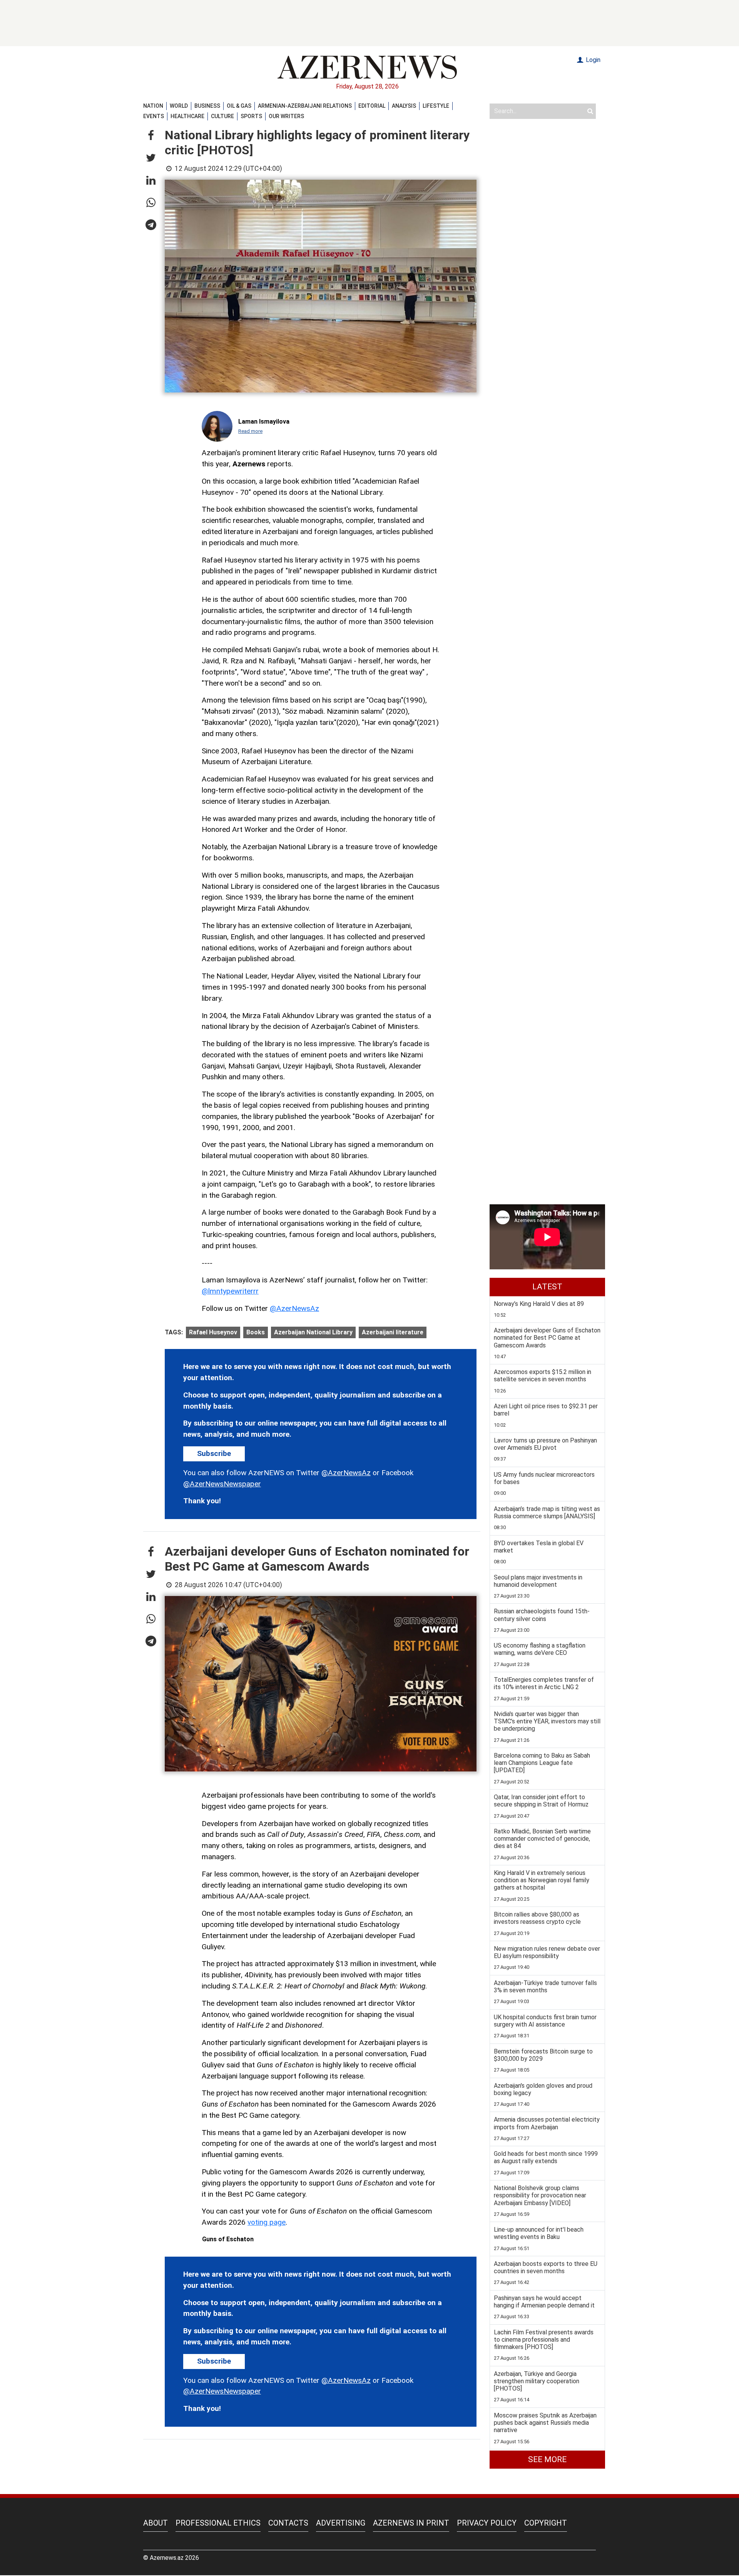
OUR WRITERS (286, 116)
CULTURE (222, 116)
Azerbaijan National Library (313, 1332)
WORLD (179, 106)
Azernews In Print (411, 2523)
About (155, 2523)
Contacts (288, 2523)
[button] (151, 136)
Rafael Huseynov (213, 1332)
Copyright (546, 2523)
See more (547, 2459)
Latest (547, 1287)
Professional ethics (218, 2523)
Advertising (341, 2523)
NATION (153, 106)
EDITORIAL (372, 106)
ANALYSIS (404, 106)
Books (256, 1332)
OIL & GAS (239, 106)
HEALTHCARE (187, 116)
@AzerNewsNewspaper (222, 1484)
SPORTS (251, 116)
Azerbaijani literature (393, 1332)
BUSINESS (207, 106)
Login (592, 60)
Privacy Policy (487, 2523)
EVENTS (154, 116)
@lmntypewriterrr (230, 1291)
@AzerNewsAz (294, 1308)
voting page (267, 2222)
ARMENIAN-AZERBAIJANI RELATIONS (305, 106)
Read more (250, 431)
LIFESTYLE (436, 106)
